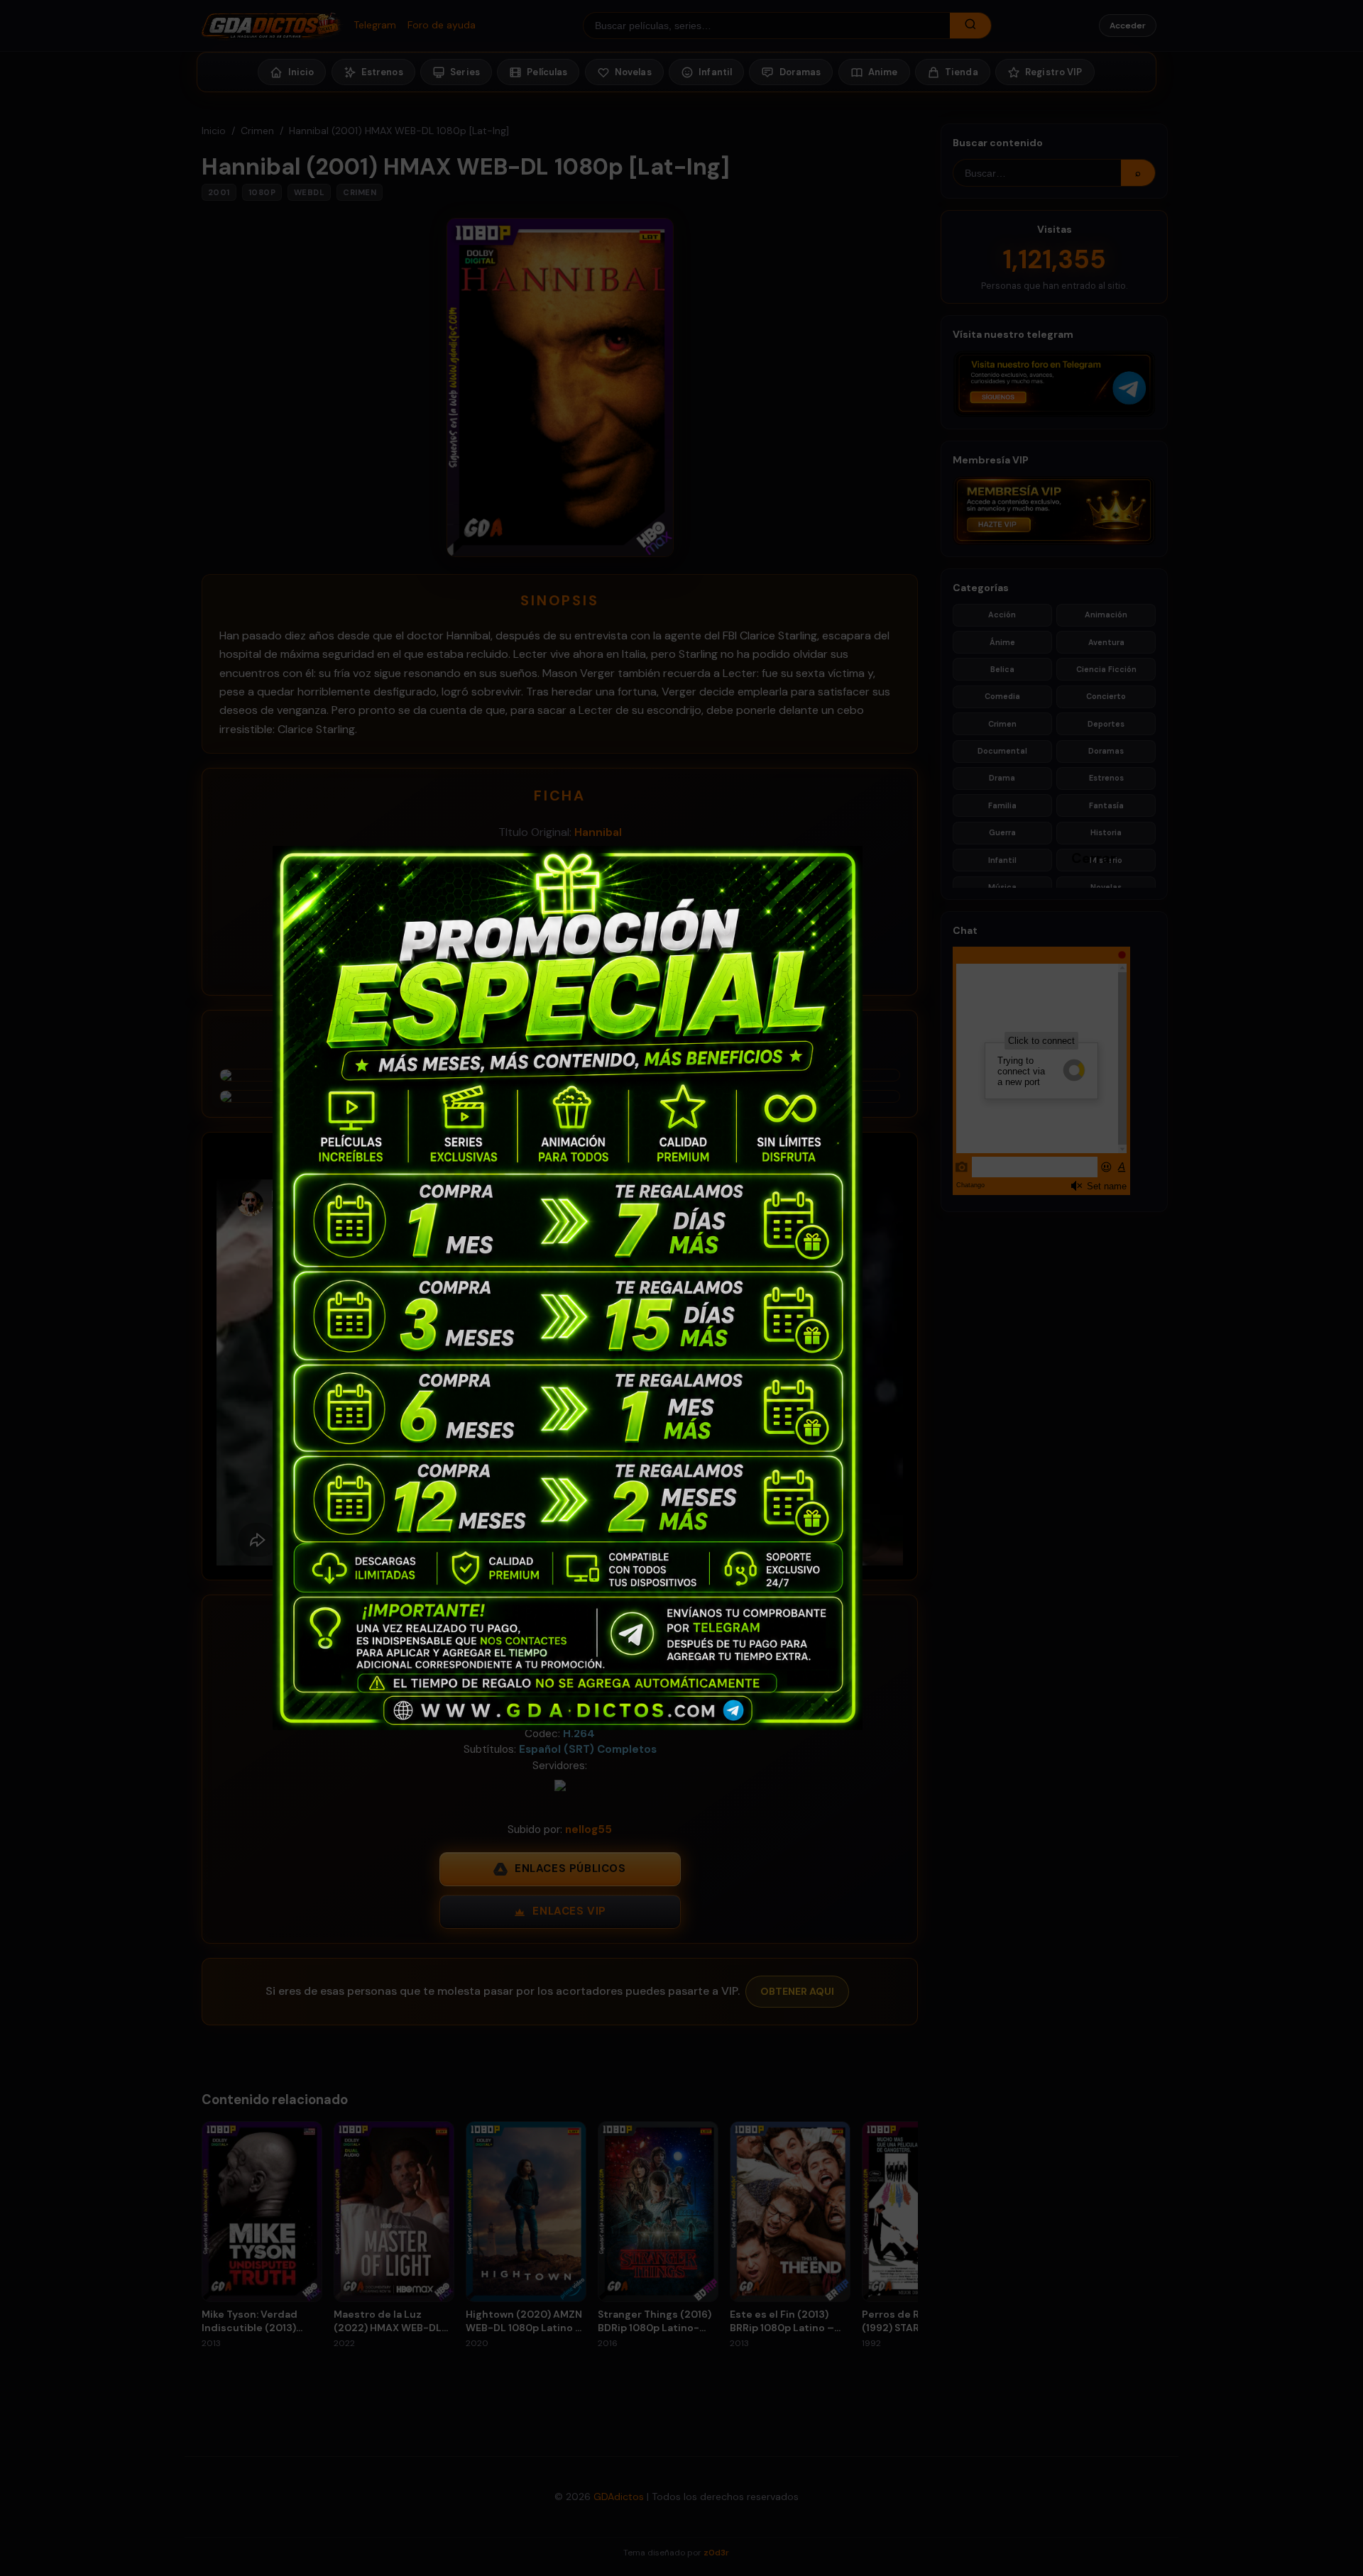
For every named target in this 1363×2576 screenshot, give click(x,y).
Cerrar (1078, 857)
